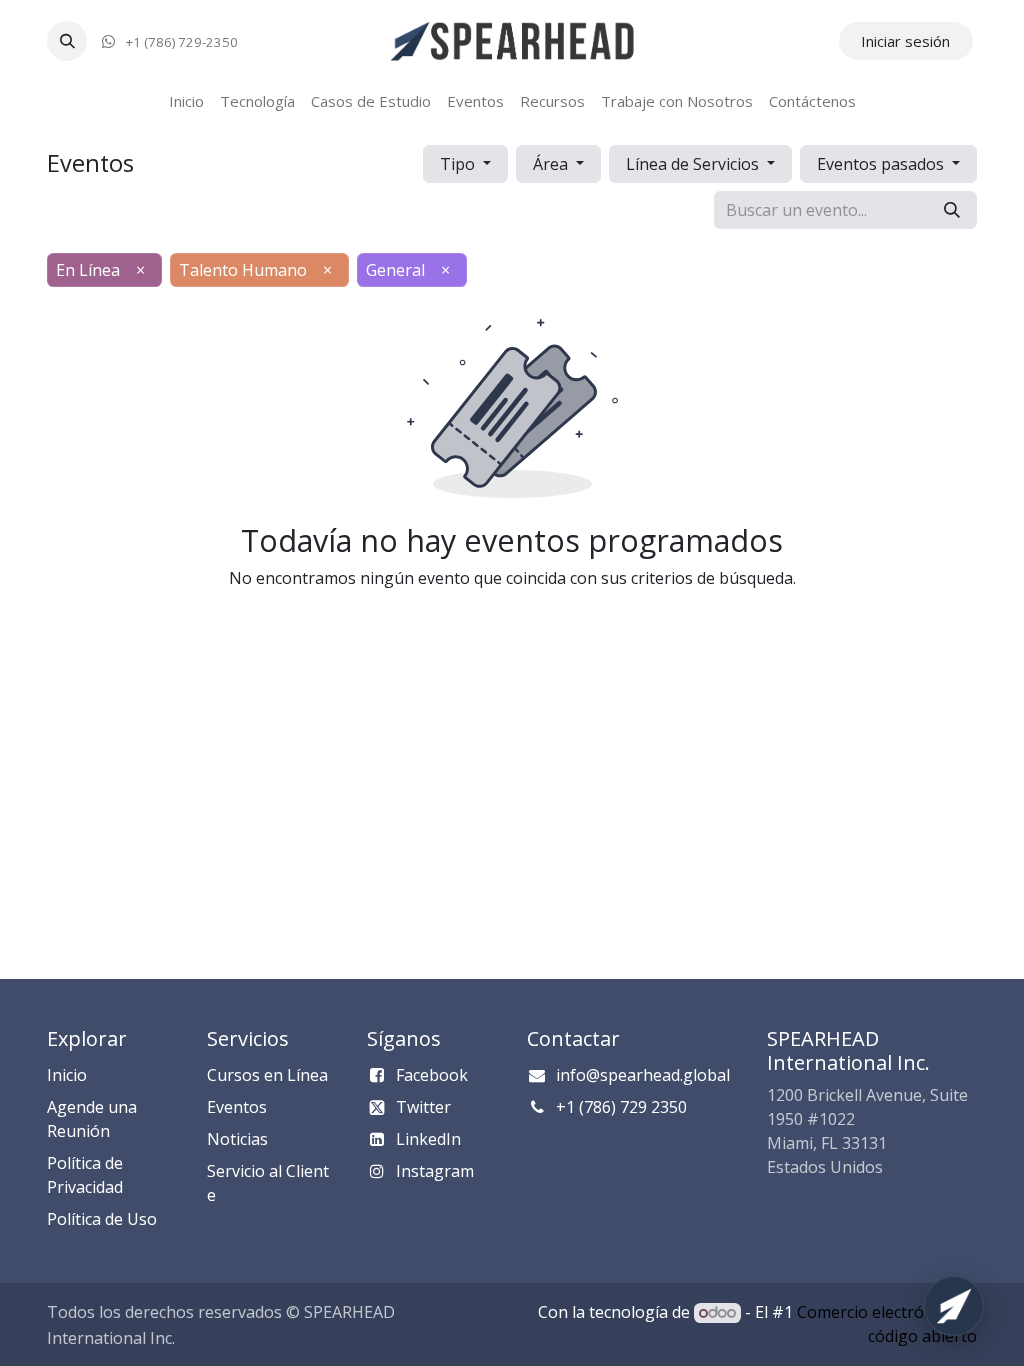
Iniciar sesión (905, 41)
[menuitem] (186, 101)
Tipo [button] (459, 164)
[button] (67, 41)
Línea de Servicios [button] (694, 164)
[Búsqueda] (952, 210)
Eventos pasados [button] (882, 164)
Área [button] (552, 164)
